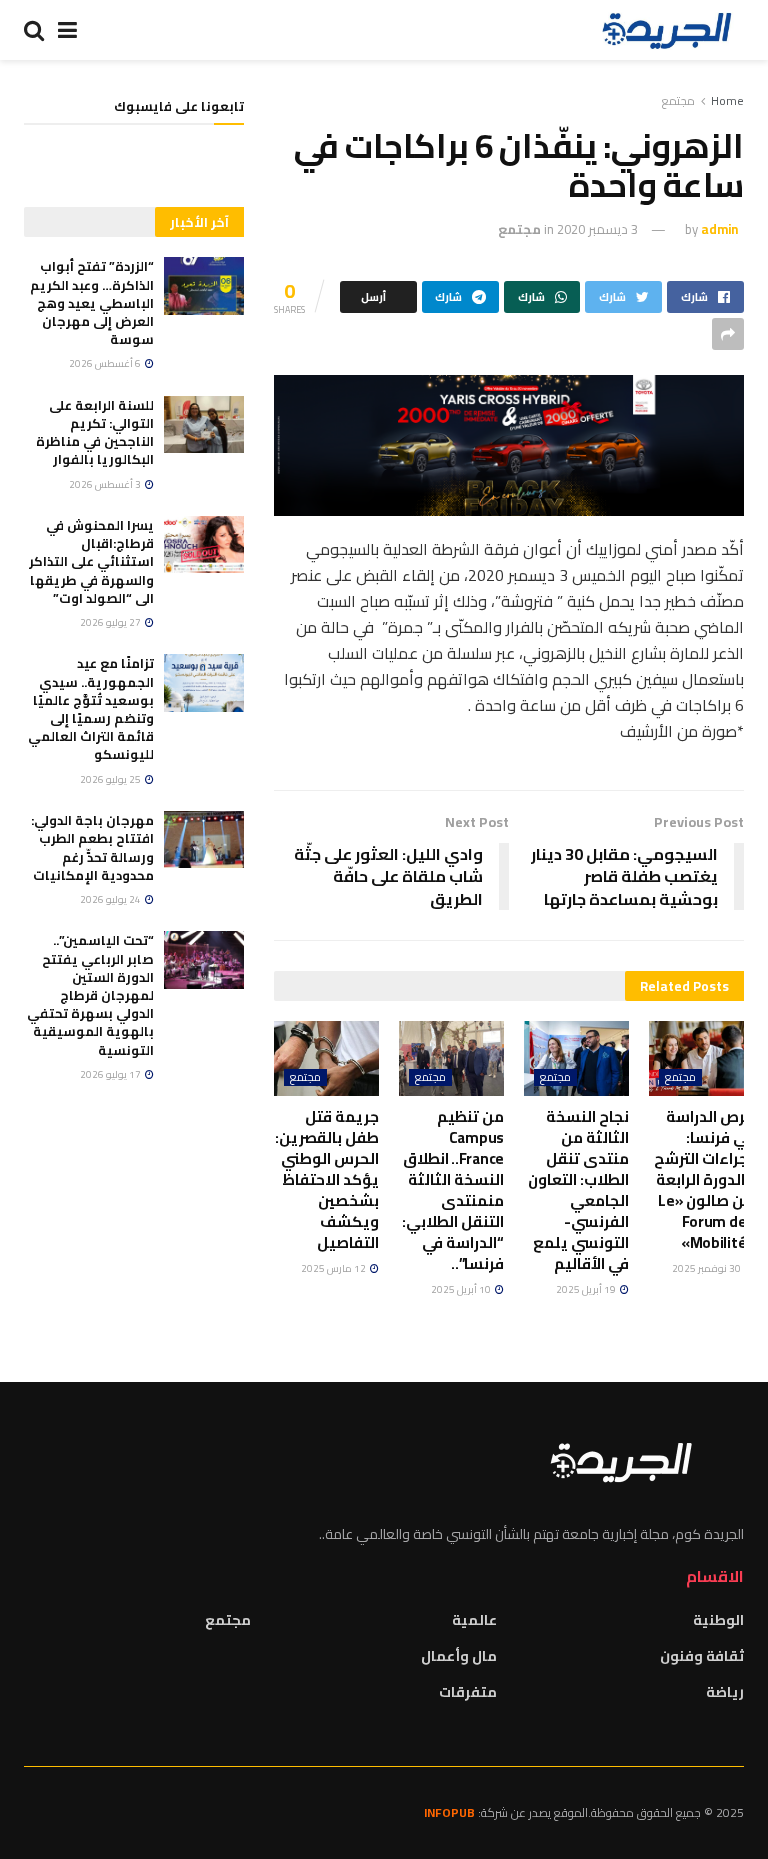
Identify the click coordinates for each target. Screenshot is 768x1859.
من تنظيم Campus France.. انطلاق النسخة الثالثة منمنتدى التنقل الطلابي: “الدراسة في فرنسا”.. (453, 1190)
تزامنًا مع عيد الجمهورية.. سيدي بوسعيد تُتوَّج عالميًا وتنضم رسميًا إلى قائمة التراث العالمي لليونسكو (91, 708)
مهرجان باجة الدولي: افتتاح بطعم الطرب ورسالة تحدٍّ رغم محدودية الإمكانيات (92, 847)
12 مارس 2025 (334, 1268)
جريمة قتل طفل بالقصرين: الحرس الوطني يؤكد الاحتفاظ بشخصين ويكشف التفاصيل (327, 1179)
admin (719, 229)
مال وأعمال (459, 1656)
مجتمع (678, 100)
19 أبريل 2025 (587, 1289)
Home (727, 100)
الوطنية (718, 1620)
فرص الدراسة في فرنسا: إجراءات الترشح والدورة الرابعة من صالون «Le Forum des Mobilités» (704, 1179)
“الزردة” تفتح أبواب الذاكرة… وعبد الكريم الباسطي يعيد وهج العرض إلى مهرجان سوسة (92, 302)
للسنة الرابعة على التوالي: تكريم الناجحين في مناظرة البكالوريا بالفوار (95, 432)
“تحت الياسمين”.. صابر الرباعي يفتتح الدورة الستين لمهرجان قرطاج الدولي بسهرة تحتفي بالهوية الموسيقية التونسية (90, 994)
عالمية (474, 1620)
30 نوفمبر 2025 (707, 1268)
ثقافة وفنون (702, 1656)
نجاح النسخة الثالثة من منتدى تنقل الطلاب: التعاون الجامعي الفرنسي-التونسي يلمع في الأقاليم (578, 1190)
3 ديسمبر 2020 (597, 229)
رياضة (725, 1692)
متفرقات (468, 1692)
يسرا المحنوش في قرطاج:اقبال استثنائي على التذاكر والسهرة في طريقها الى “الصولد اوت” (91, 561)
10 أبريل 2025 (462, 1289)
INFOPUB (449, 1812)
